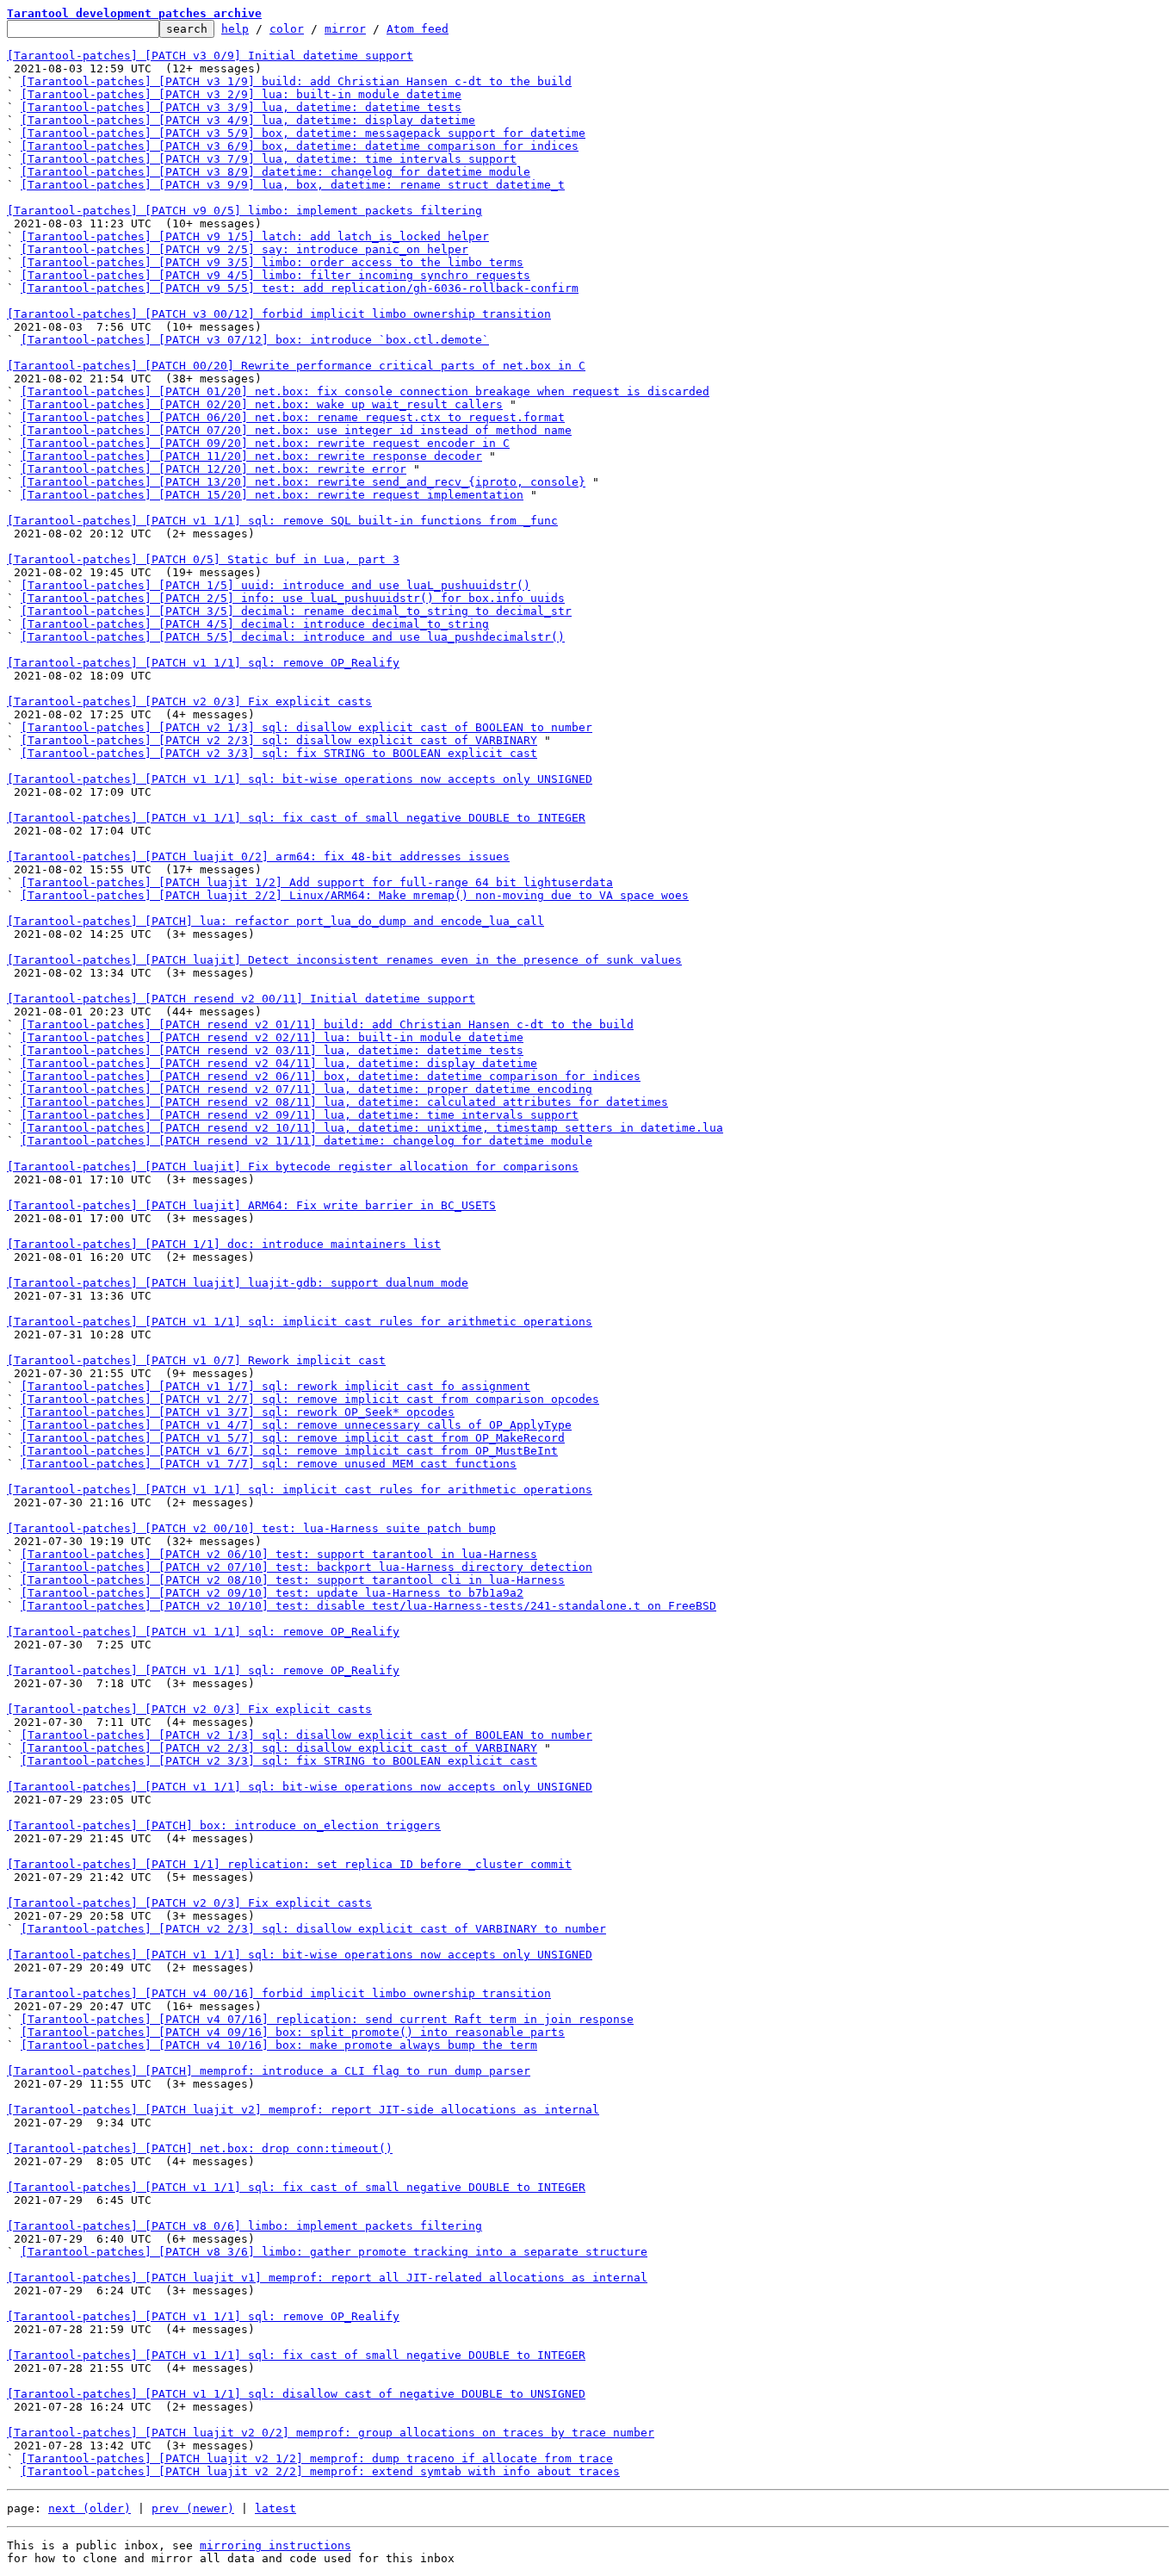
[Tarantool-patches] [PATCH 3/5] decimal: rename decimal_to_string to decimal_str (296, 611)
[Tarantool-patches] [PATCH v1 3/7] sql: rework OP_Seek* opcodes (238, 1412)
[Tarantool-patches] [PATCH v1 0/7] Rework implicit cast (196, 1360)
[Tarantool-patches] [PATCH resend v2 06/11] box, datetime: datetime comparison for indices (331, 1076)
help (235, 29)
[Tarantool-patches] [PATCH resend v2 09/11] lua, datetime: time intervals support (300, 1115)
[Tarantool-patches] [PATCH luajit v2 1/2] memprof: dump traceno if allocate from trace (317, 2458)
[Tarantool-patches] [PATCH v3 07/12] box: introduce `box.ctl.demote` (255, 340)
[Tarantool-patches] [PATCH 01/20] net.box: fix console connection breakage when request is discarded (365, 391)
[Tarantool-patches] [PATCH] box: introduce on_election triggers (224, 1825)
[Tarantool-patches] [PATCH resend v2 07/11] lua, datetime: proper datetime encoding (306, 1089)
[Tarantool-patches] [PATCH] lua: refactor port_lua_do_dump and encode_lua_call (275, 921)
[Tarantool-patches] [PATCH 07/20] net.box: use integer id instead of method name (296, 430)
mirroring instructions (275, 2545)
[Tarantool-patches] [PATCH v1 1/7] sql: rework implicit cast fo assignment (275, 1386)
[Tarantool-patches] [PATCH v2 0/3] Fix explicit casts (189, 701)
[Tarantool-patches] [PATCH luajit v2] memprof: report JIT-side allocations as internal (303, 2110)
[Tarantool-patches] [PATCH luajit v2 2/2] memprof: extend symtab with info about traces (320, 2471)
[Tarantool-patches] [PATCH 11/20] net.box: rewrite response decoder (251, 456)
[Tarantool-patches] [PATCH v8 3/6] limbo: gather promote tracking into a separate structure (334, 2252)
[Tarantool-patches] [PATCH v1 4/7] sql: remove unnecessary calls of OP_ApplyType (296, 1425)
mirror (345, 29)
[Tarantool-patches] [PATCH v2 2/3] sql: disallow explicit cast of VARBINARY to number (313, 1929)
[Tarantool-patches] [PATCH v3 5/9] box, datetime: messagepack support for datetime (303, 133)
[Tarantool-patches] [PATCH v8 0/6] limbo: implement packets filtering (244, 2226)
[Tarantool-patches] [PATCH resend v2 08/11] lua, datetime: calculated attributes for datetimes (344, 1102)
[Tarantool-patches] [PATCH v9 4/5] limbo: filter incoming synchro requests (275, 275)
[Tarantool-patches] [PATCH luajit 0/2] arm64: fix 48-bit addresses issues (258, 857)
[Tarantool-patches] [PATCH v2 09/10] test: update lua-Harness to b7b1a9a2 (272, 1593)
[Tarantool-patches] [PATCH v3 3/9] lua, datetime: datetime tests (241, 107)
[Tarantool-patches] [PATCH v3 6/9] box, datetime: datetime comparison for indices (300, 146)
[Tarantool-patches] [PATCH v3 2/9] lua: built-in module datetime (241, 94)
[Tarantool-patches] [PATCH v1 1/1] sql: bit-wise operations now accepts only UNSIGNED (300, 779)
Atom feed (418, 29)
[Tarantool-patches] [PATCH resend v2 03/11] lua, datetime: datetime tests (272, 1050)
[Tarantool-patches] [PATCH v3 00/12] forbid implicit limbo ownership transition (279, 314)
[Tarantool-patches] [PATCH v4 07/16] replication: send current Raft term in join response (327, 2019)
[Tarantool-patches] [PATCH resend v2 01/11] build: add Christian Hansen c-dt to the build (327, 1024)
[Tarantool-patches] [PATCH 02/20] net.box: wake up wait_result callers (262, 404)
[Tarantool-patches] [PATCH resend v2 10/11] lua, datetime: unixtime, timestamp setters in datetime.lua (372, 1128)
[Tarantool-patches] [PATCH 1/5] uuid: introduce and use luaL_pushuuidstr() (275, 585)
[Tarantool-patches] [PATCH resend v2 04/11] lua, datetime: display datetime (279, 1063)
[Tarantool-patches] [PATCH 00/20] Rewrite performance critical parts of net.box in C (296, 366)
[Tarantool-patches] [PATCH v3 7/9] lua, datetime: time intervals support (269, 159)
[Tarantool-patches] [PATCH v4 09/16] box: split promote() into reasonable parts (293, 2032)
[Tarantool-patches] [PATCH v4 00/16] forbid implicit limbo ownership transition (279, 1993)
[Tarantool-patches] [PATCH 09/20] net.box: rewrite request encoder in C (265, 443)
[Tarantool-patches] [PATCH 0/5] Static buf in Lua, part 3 (203, 559)
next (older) (90, 2508)
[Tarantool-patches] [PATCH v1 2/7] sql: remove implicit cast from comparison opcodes (310, 1399)
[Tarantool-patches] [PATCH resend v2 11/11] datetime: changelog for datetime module (306, 1141)
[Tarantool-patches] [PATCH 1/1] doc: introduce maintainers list (224, 1244)
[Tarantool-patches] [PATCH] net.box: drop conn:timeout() (200, 2148)
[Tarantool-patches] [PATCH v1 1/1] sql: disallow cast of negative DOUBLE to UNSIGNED (296, 2394)
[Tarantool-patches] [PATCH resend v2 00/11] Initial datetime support (241, 999)
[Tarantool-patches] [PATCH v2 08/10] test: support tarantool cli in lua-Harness (293, 1580)
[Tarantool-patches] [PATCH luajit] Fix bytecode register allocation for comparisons (293, 1167)
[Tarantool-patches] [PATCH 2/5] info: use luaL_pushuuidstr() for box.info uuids (293, 598)
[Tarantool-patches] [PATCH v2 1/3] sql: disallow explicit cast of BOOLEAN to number (306, 727)
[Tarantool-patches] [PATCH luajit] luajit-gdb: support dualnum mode (238, 1283)
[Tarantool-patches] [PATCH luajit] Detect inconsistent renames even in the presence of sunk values (344, 960)
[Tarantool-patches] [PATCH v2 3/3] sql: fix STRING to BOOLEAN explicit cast (279, 753)
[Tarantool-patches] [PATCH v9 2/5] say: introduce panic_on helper (244, 249)
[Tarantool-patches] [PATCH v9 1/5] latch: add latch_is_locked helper (255, 236)
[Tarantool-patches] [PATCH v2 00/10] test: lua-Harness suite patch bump (251, 1528)
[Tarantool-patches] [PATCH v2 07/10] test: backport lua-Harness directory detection (306, 1567)
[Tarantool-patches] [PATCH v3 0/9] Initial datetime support (210, 56)
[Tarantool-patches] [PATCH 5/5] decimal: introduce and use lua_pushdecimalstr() (293, 637)
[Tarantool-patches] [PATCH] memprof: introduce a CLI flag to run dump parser (269, 2071)
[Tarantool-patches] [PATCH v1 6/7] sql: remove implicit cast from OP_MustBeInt (289, 1451)
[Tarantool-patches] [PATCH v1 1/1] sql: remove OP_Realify (203, 663)
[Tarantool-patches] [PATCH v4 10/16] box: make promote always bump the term (279, 2045)
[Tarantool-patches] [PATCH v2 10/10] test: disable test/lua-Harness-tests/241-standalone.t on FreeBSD (368, 1606)
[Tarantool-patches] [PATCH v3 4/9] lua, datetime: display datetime (248, 120)
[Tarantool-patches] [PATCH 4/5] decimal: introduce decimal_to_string (255, 624)
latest (275, 2508)
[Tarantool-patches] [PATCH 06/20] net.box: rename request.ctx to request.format (293, 417)
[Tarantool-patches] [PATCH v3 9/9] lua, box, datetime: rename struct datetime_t (293, 185)
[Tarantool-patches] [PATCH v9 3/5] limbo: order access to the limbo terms (272, 262)
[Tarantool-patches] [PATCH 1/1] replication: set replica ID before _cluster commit (289, 1864)
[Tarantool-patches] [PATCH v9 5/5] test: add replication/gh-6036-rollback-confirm (300, 288)
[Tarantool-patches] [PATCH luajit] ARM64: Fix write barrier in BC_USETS (251, 1205)
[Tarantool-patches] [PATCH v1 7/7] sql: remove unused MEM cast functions (269, 1464)
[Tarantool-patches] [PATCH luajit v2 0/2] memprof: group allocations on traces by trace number (331, 2433)
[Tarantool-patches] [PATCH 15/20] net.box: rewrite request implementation (272, 495)
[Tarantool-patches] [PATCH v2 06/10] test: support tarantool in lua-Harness (279, 1554)
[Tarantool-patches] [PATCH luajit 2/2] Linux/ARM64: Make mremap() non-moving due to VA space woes (355, 895)
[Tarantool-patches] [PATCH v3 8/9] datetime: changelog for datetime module (275, 172)
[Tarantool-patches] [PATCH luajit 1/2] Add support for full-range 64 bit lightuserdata (317, 882)
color (287, 29)
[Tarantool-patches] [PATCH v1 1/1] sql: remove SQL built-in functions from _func (282, 521)
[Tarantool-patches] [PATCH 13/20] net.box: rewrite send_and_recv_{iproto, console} (303, 482)
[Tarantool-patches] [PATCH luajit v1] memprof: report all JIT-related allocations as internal (327, 2278)
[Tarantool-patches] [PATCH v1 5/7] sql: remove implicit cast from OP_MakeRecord (293, 1438)
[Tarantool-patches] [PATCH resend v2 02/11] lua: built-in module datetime (272, 1037)
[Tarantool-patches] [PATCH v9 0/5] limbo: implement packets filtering (244, 211)
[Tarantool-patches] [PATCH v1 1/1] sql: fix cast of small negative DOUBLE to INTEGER (296, 818)
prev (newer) (193, 2508)
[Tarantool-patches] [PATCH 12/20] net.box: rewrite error (214, 469)
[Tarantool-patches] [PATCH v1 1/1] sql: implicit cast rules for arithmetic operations (300, 1322)
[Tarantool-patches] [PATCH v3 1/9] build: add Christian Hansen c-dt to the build (296, 81)
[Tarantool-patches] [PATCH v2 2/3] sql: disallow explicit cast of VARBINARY (279, 740)
